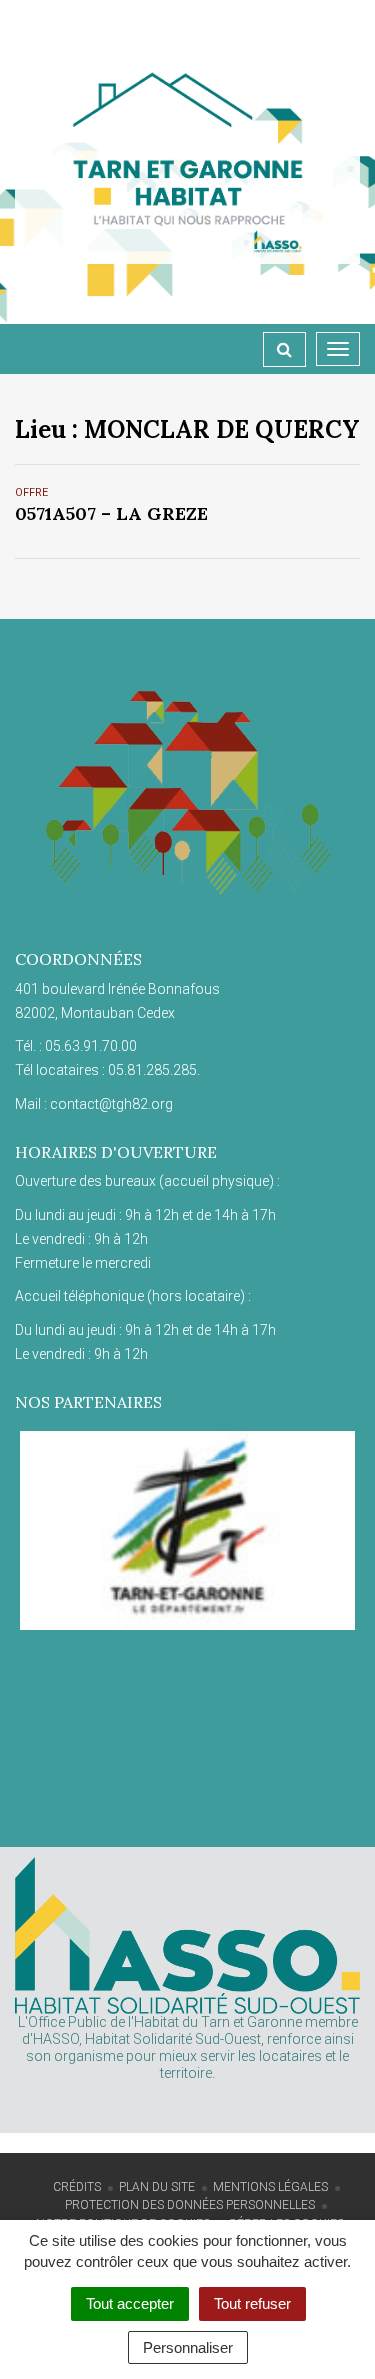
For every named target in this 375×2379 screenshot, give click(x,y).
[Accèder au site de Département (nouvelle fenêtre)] (187, 1530)
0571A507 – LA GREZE (111, 513)
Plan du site (157, 2187)
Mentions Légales (270, 2187)
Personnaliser (188, 2347)
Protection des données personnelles (190, 2205)
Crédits (77, 2187)
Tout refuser (252, 2303)
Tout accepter (130, 2303)
